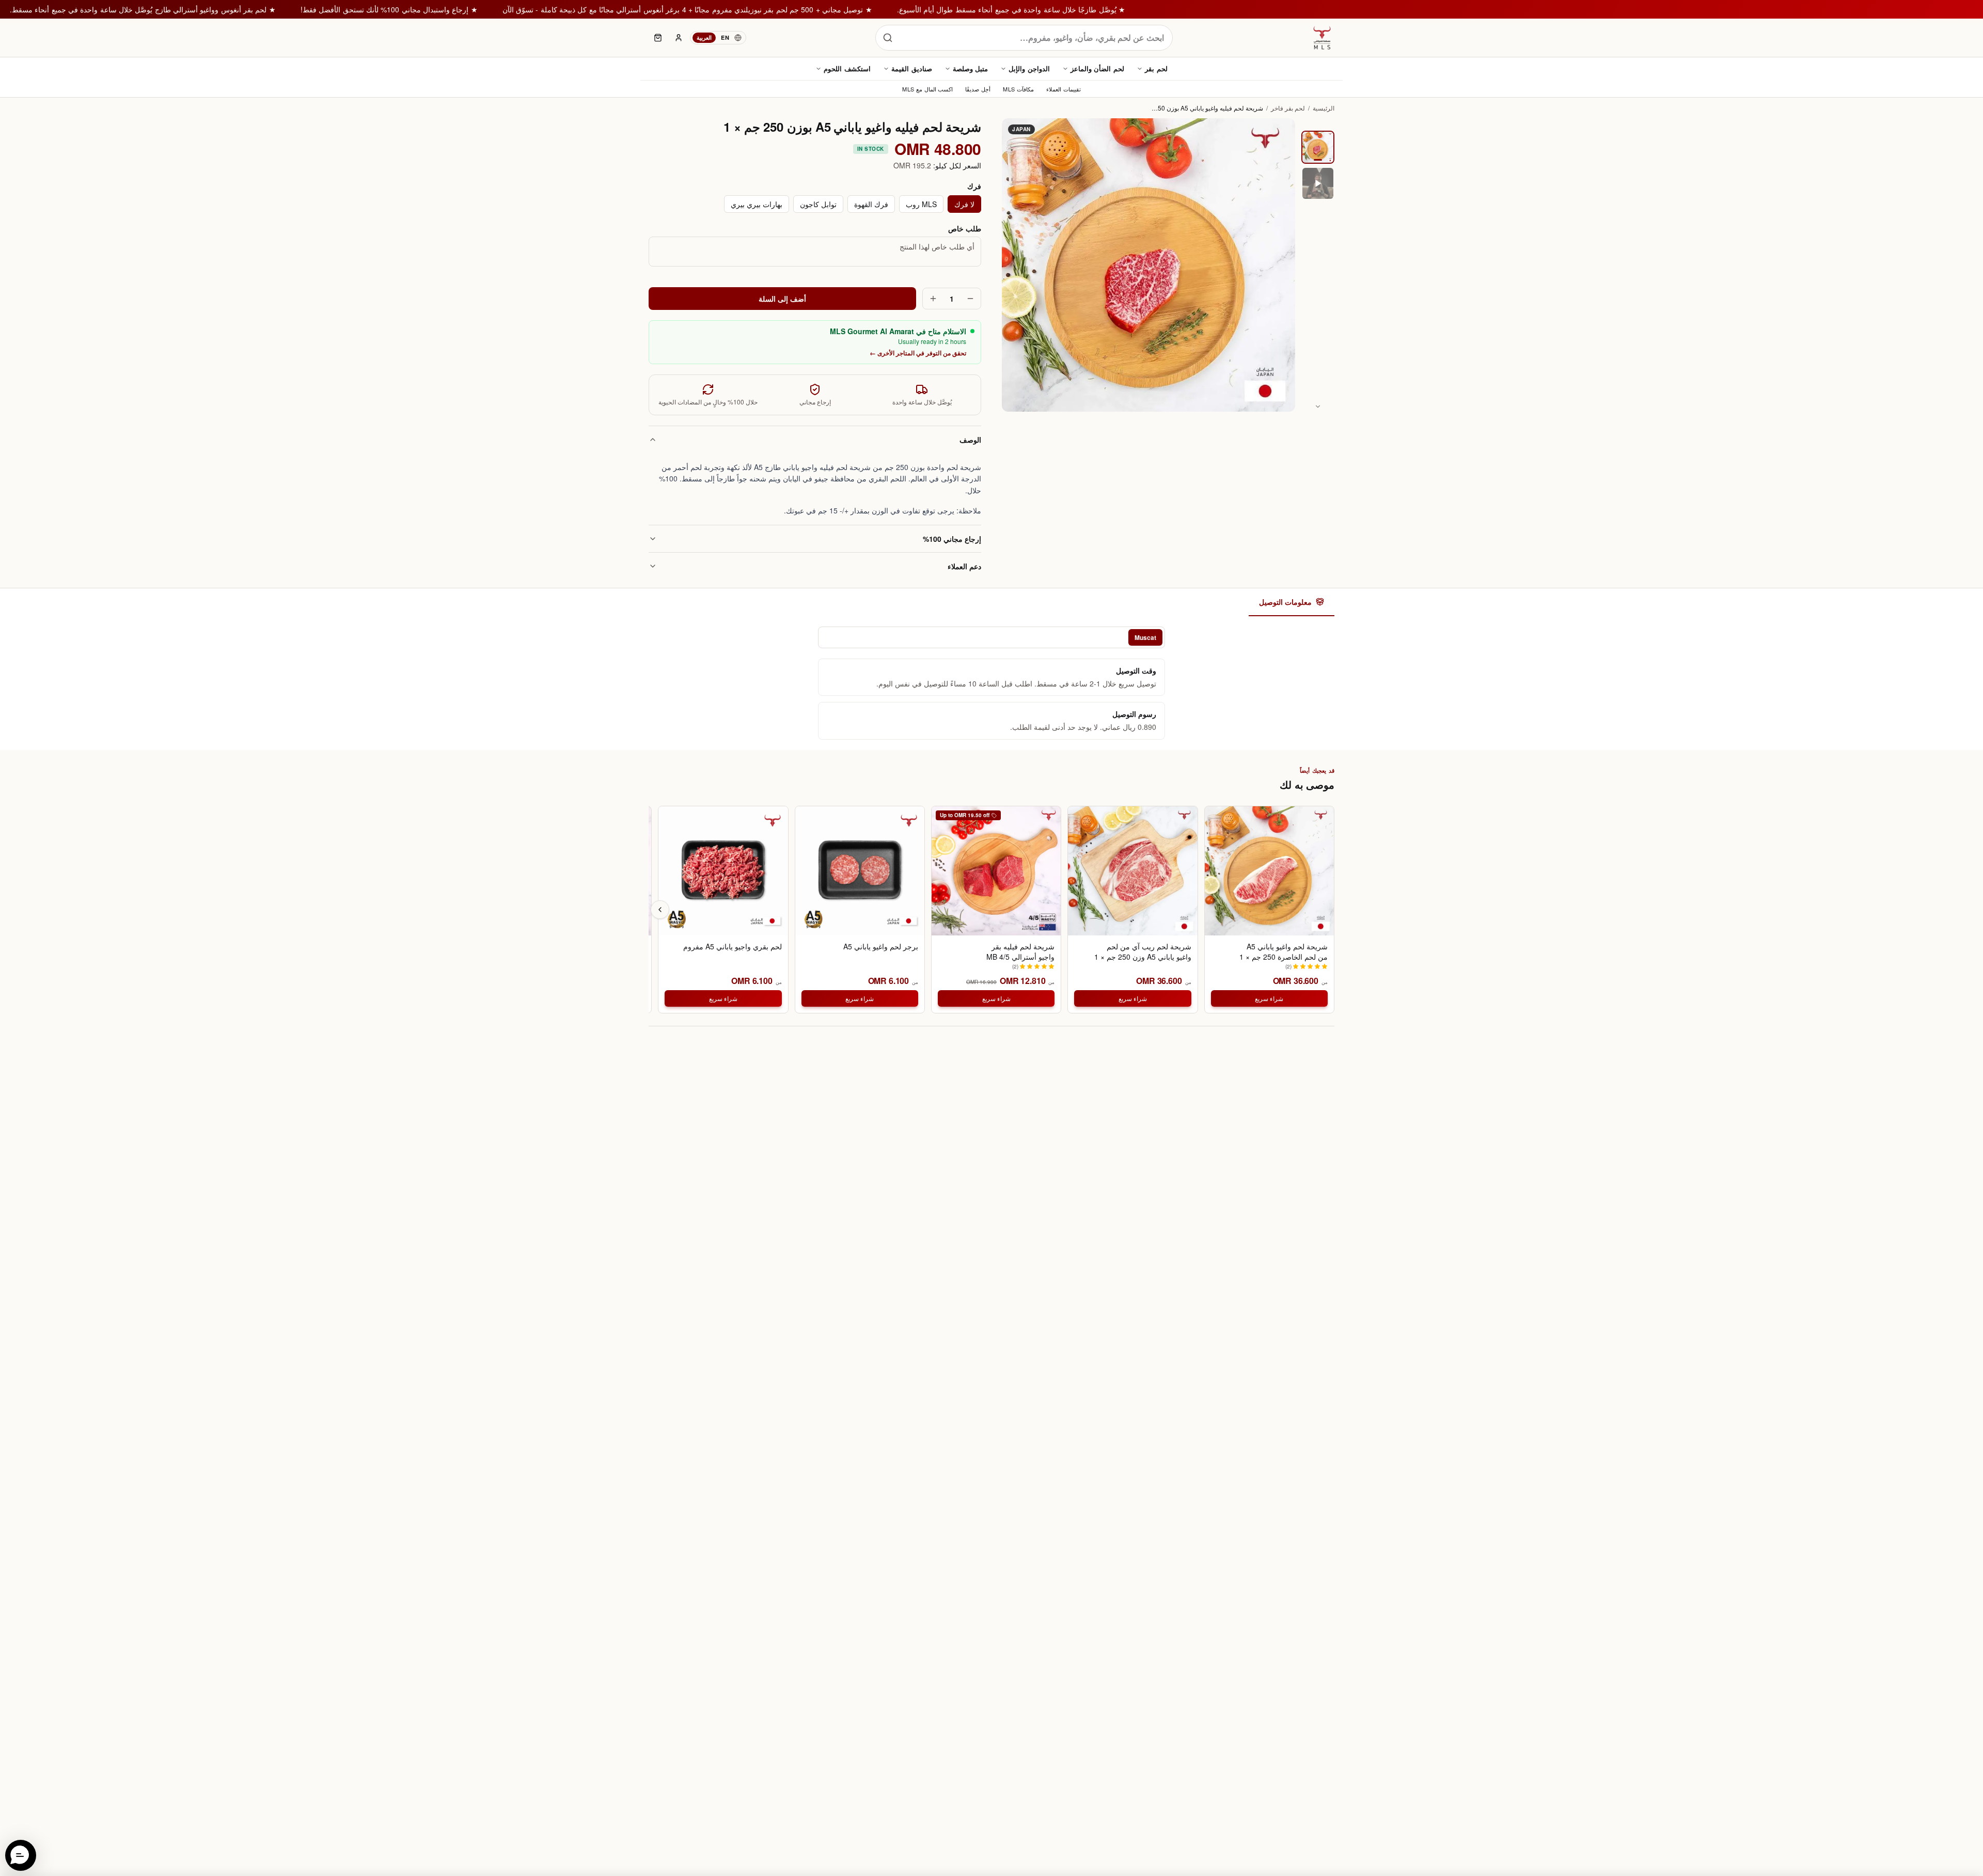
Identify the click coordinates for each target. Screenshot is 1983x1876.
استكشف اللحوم (847, 68)
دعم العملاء (964, 566)
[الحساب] (679, 38)
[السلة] (658, 38)
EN (725, 37)
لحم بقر (1156, 68)
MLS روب (921, 204)
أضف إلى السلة (783, 299)
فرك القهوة (871, 204)
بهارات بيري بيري (757, 204)
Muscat (1145, 637)
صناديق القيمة (912, 68)
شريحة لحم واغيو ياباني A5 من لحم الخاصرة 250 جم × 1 (1284, 951)
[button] (21, 1855)
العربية (704, 37)
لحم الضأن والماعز (1097, 68)
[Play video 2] (1318, 183)
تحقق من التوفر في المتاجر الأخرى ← (918, 353)
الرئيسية (1324, 108)
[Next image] (1318, 407)
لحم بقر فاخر (1288, 108)
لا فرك (964, 204)
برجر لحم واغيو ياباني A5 (881, 947)
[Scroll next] (660, 910)
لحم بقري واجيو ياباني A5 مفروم (732, 947)
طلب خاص (965, 228)
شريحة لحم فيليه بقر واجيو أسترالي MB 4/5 (1020, 951)
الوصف (970, 440)
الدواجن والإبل (1029, 68)
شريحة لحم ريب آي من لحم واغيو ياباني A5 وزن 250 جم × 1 (1143, 951)
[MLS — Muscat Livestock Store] (1322, 38)
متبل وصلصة (971, 68)
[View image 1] (1318, 147)
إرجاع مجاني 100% (952, 539)
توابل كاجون (818, 204)
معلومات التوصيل (1285, 602)
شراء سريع (1269, 998)
